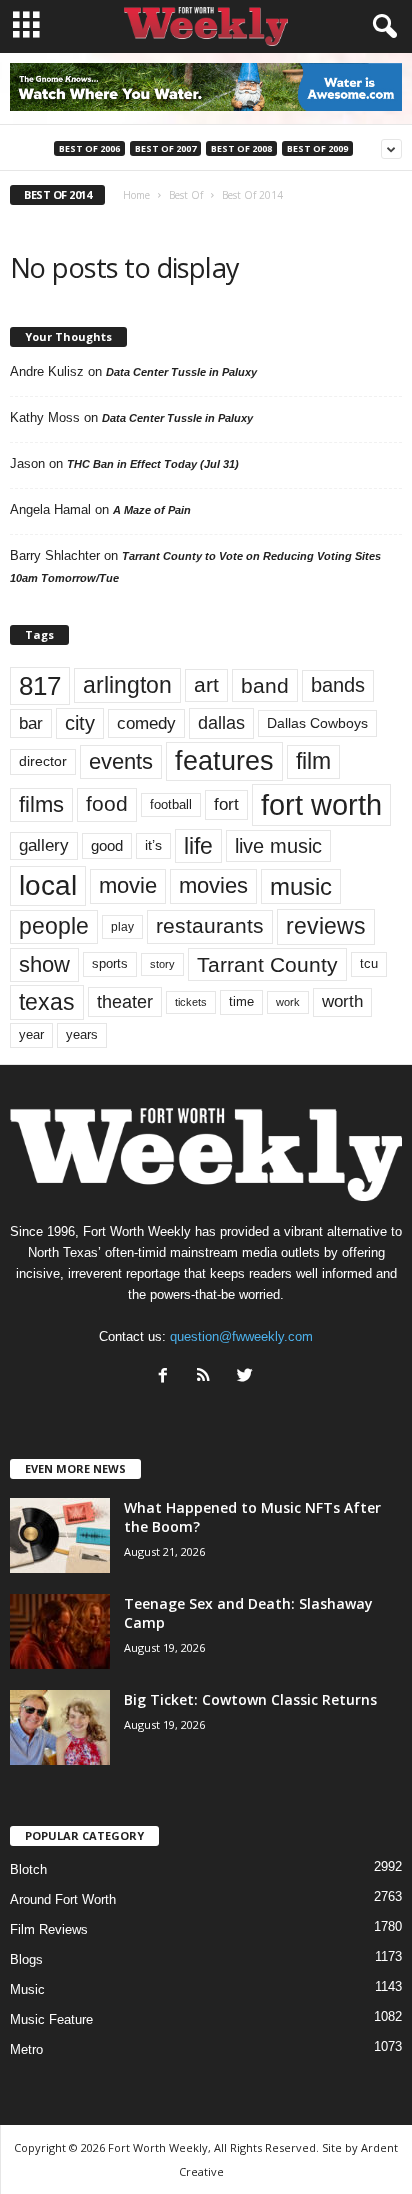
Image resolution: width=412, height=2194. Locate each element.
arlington (127, 685)
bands (338, 685)
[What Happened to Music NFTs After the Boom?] (60, 1535)
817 (40, 686)
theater (125, 1001)
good (107, 846)
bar (31, 723)
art (206, 685)
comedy (146, 723)
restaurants (210, 926)
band (265, 685)
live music (278, 845)
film (313, 761)
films (41, 804)
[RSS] (208, 1377)
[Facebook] (167, 1377)
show (44, 964)
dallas (221, 722)
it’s (153, 845)
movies (213, 885)
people (54, 926)
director (43, 761)
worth (342, 1001)
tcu (369, 963)
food (107, 804)
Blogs (26, 1959)
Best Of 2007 (165, 148)
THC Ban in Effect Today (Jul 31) (153, 464)
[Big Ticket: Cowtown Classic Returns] (60, 1727)
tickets (191, 1002)
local (48, 885)
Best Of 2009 (317, 148)
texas (47, 1002)
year (31, 1035)
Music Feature (51, 2019)
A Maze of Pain (152, 510)
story (162, 964)
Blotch (28, 1869)
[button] (381, 27)
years (82, 1034)
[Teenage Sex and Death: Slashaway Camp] (60, 1631)
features (224, 761)
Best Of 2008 (241, 148)
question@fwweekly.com (241, 1336)
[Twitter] (247, 1377)
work (288, 1002)
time (241, 1001)
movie (128, 885)
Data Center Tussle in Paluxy (181, 372)
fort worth (321, 804)
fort (226, 804)
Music (27, 1989)
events (121, 761)
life (198, 846)
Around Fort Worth (63, 1899)
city (80, 723)
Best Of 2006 (89, 148)
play (122, 927)
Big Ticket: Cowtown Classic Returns (250, 1699)
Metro (26, 2049)
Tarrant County (267, 964)
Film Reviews (49, 1929)
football (171, 804)
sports (110, 964)
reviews (326, 926)
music (301, 886)
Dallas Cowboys (317, 723)
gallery (44, 845)
